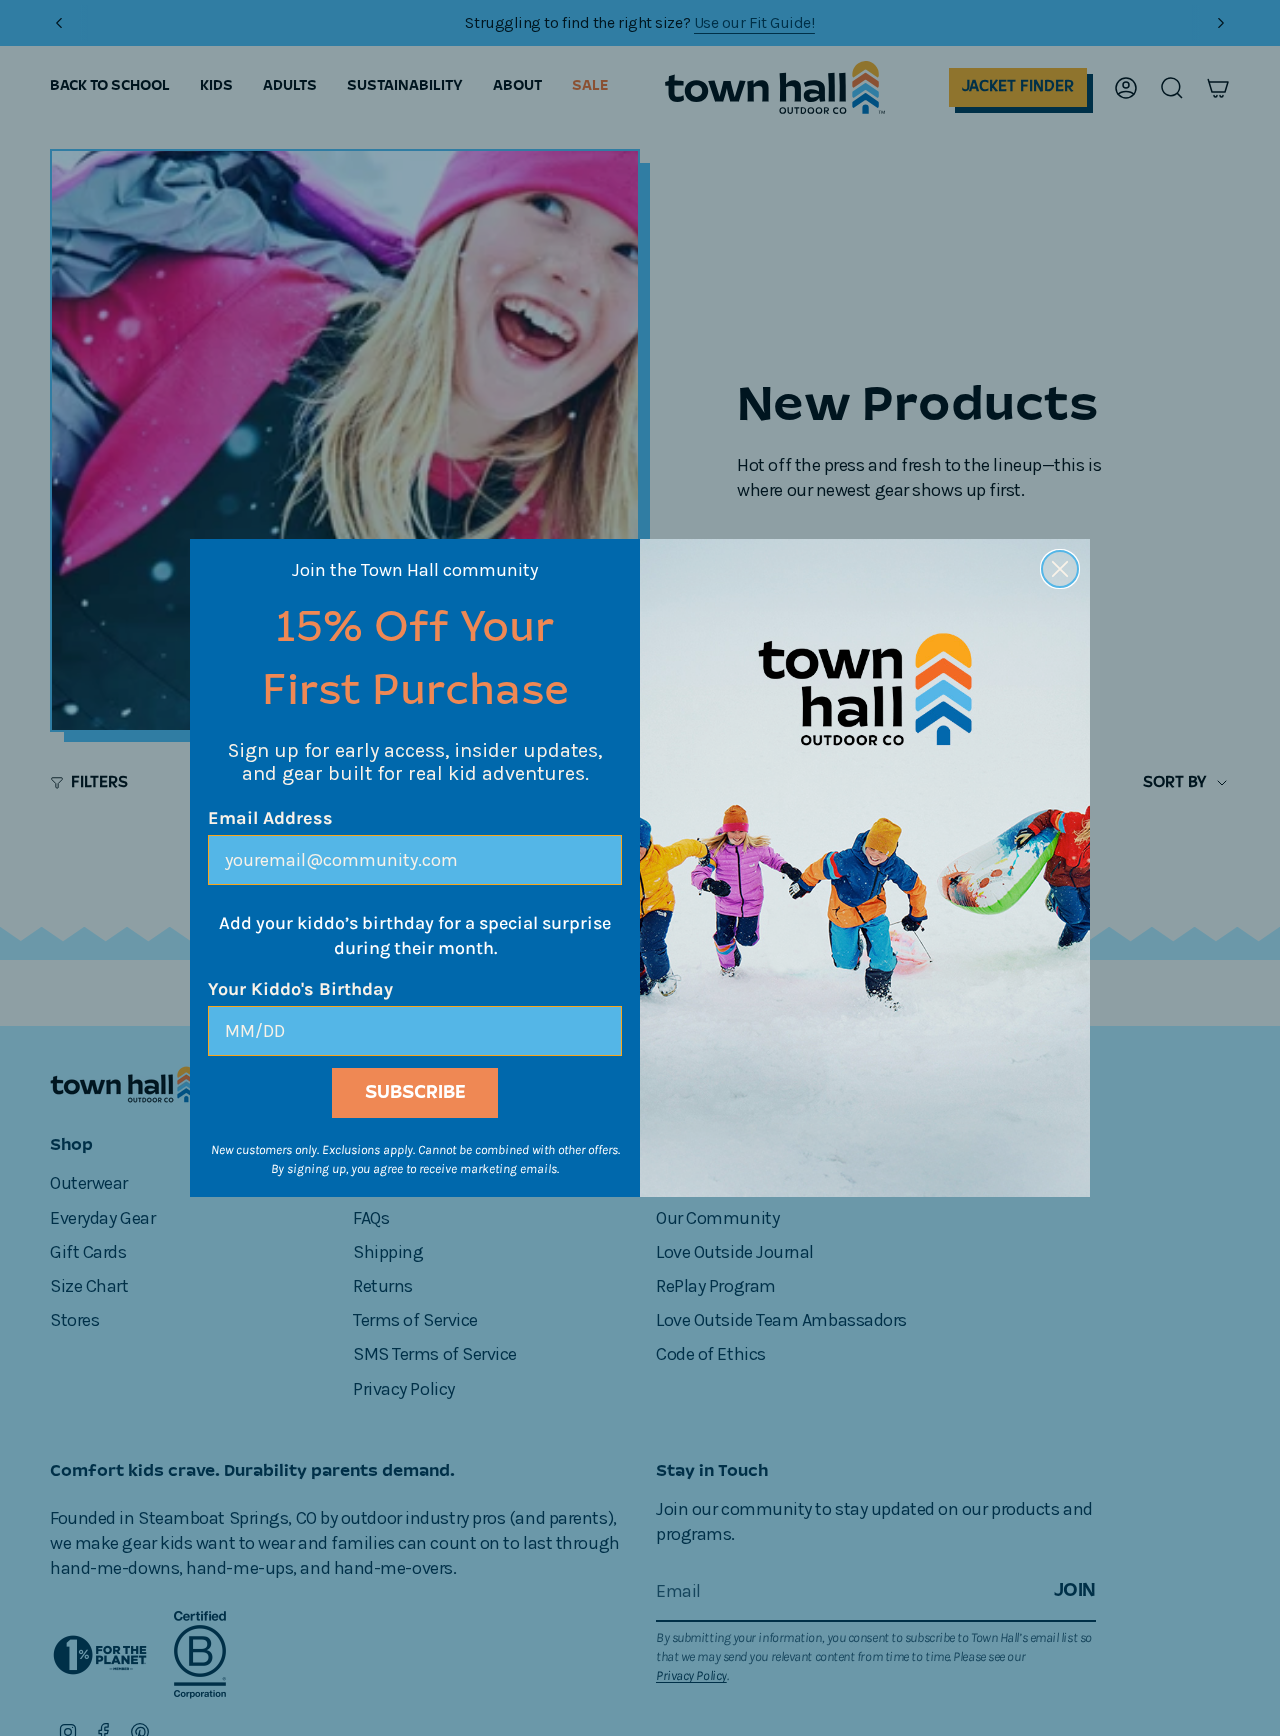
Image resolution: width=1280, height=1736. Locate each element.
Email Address (270, 818)
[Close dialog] (1060, 569)
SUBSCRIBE (415, 1093)
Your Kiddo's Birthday (300, 989)
